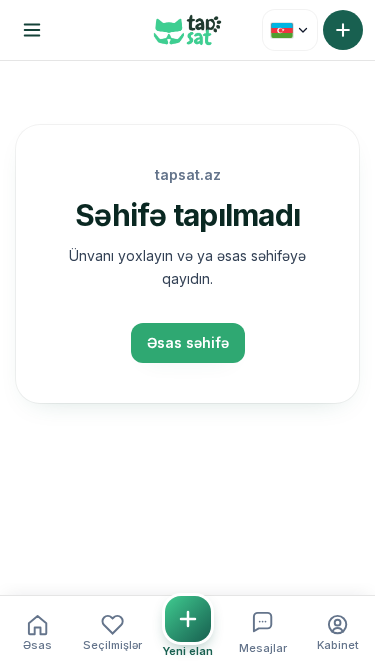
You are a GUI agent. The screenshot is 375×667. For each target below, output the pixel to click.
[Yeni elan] (343, 30)
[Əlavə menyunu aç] (32, 30)
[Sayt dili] (290, 30)
